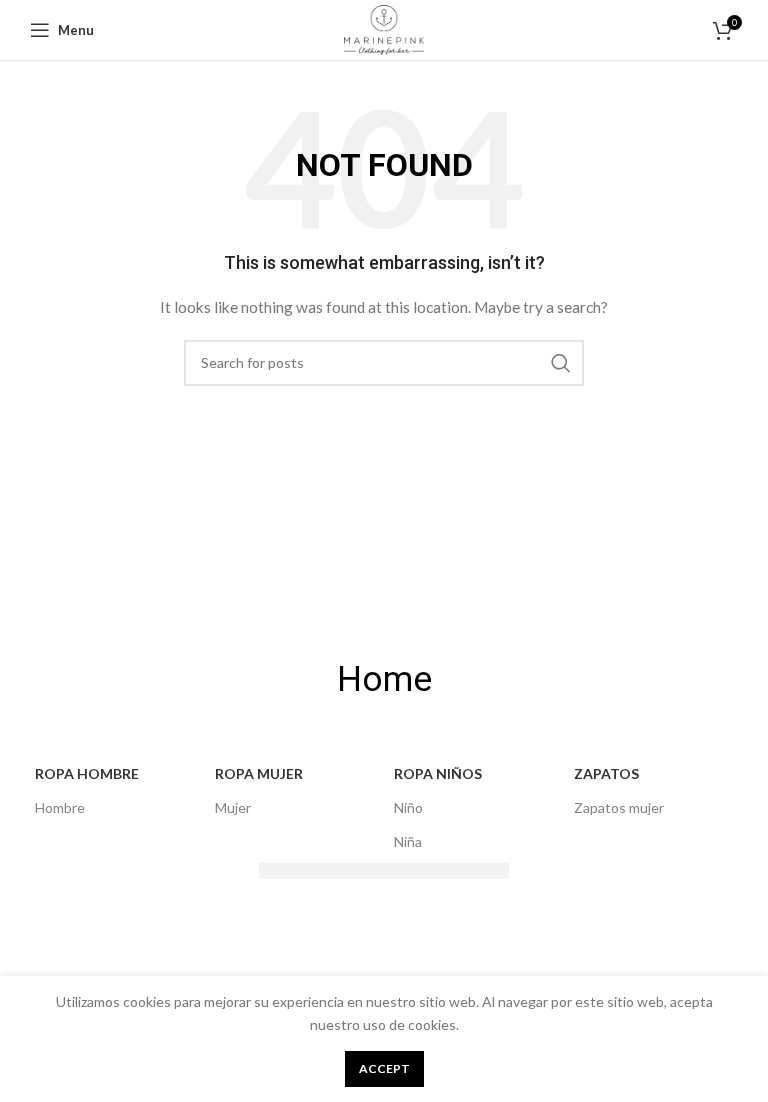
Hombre (60, 807)
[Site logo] (383, 28)
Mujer (233, 807)
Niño (408, 807)
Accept (384, 1068)
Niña (408, 841)
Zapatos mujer (619, 807)
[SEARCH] (561, 363)
